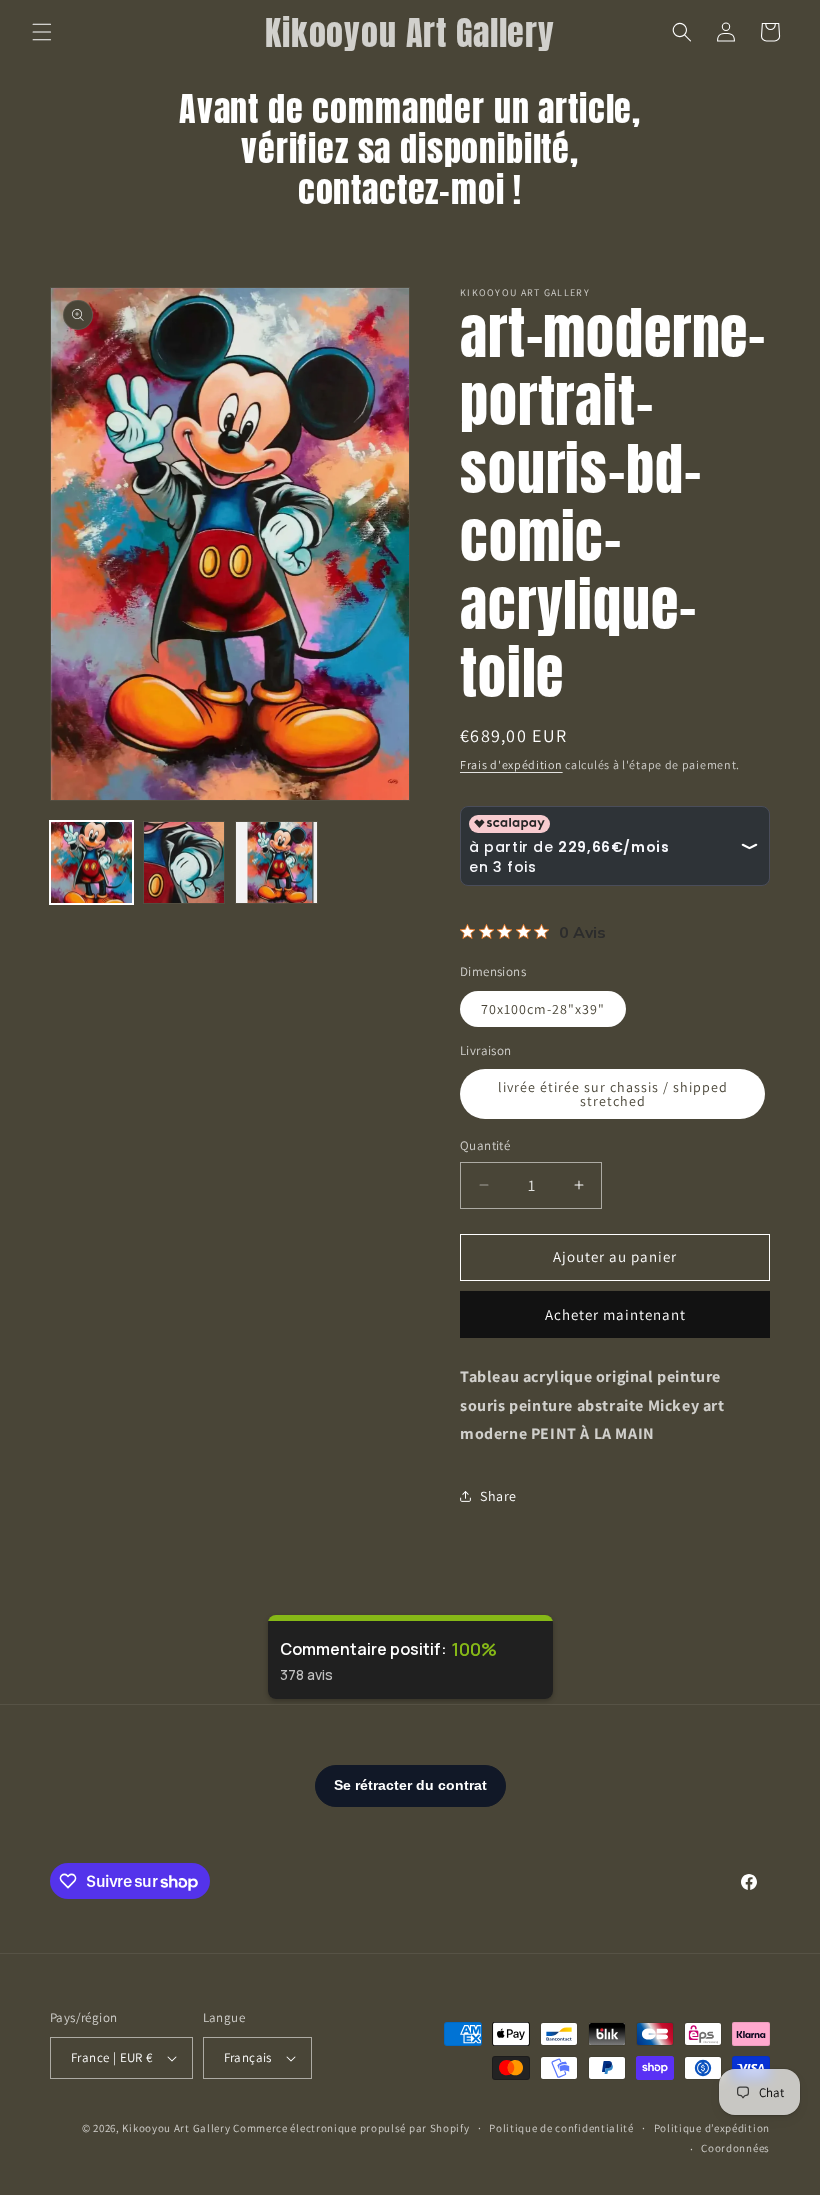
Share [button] (498, 1496)
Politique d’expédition (712, 2128)
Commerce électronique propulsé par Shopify (351, 2128)
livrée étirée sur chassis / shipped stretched (613, 1094)
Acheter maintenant (615, 1314)
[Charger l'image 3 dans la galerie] (276, 862)
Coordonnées (735, 2148)
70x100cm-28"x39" (543, 1009)
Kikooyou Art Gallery (176, 2128)
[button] (42, 32)
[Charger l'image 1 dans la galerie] (91, 862)
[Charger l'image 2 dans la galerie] (184, 862)
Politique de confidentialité (561, 2128)
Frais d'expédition (511, 764)
